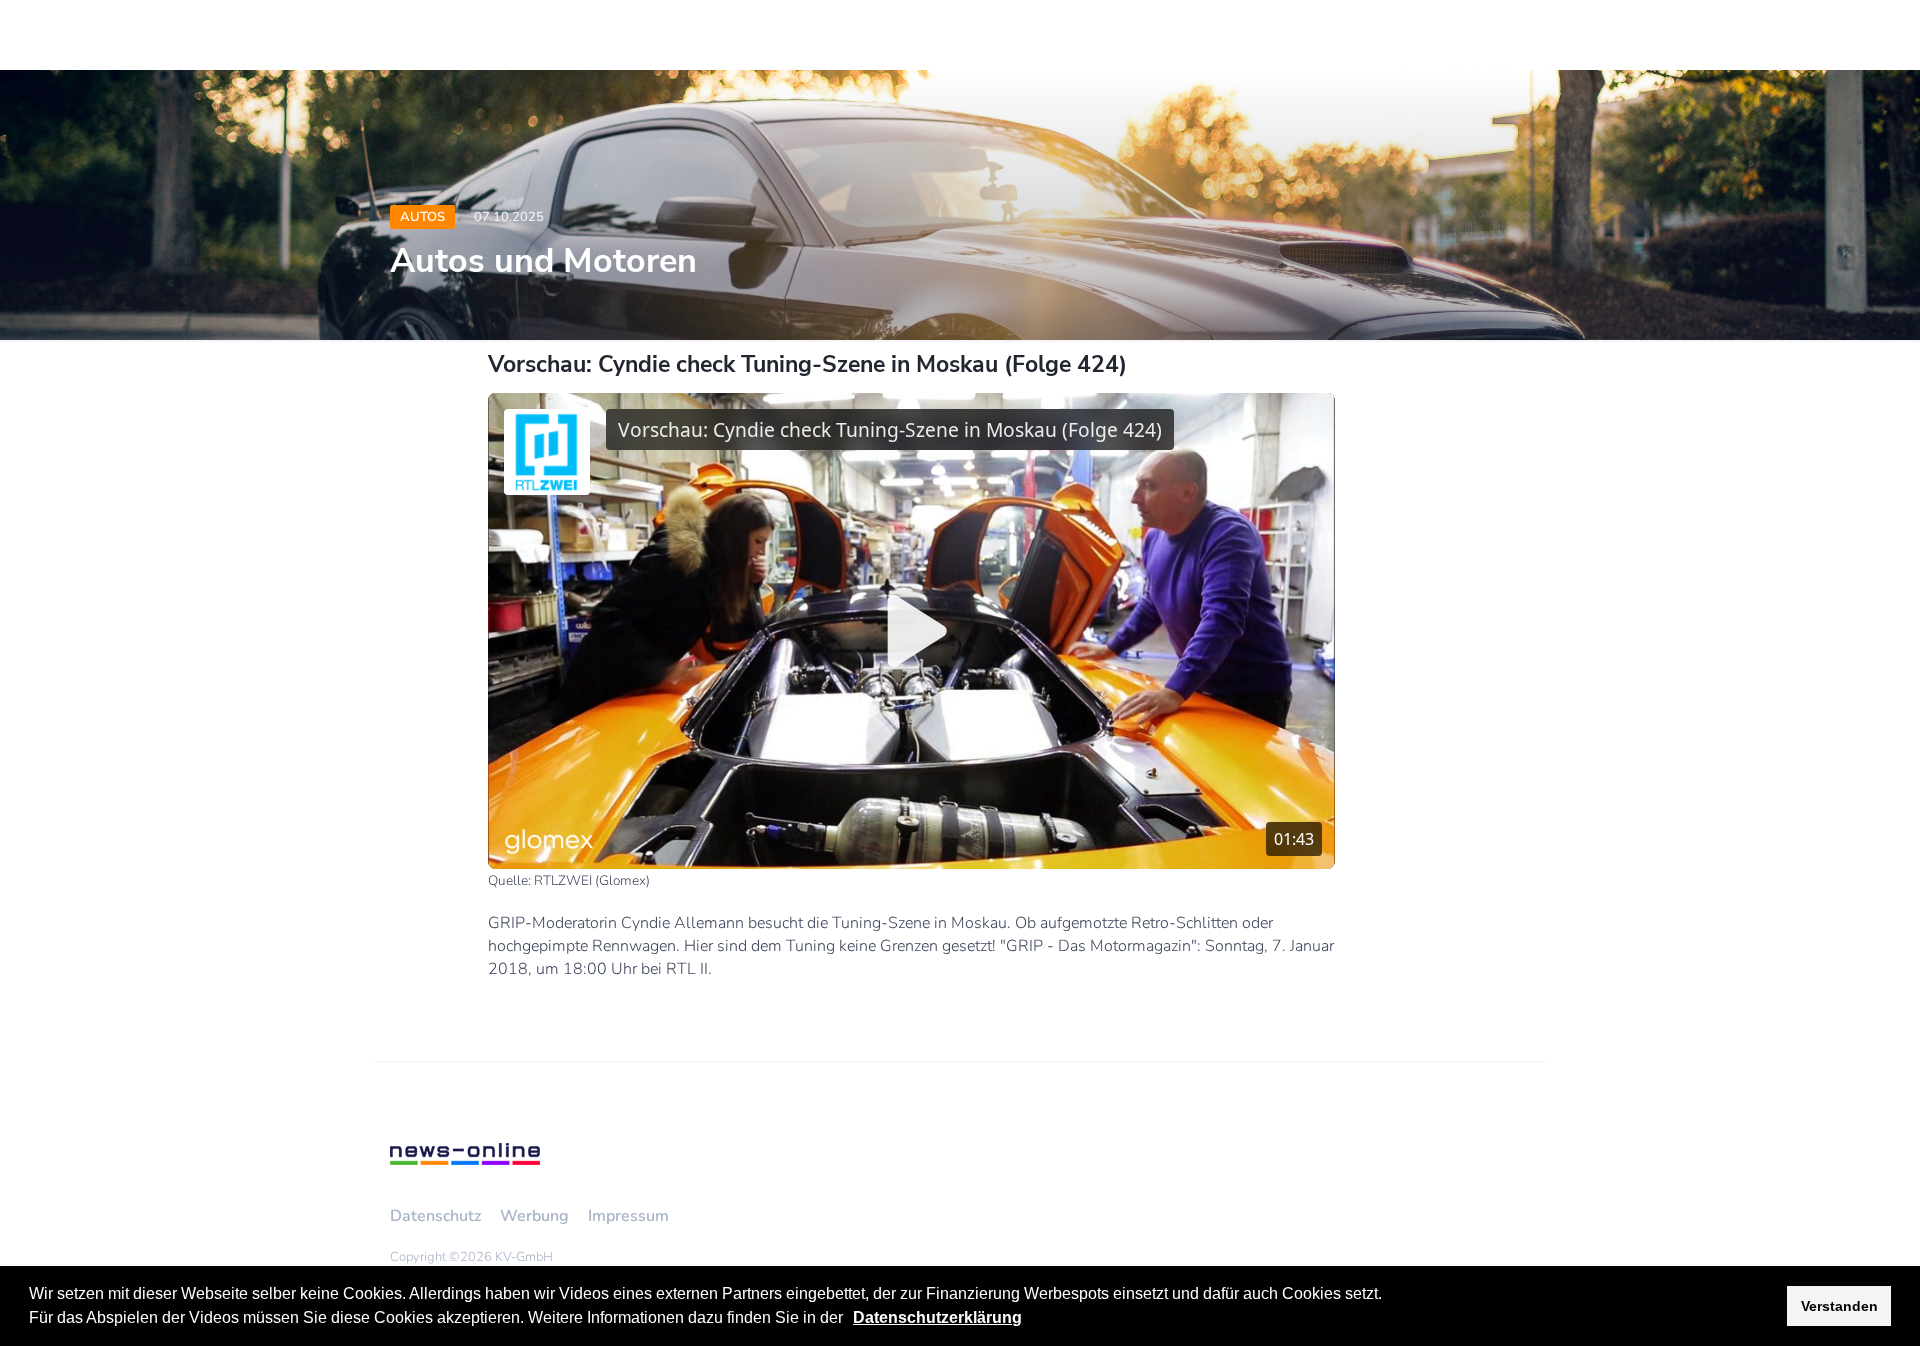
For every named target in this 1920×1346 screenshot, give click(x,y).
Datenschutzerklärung (937, 1317)
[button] (850, 1320)
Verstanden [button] (1839, 1306)
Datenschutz (435, 1216)
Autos (422, 217)
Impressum (628, 1216)
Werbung (534, 1216)
